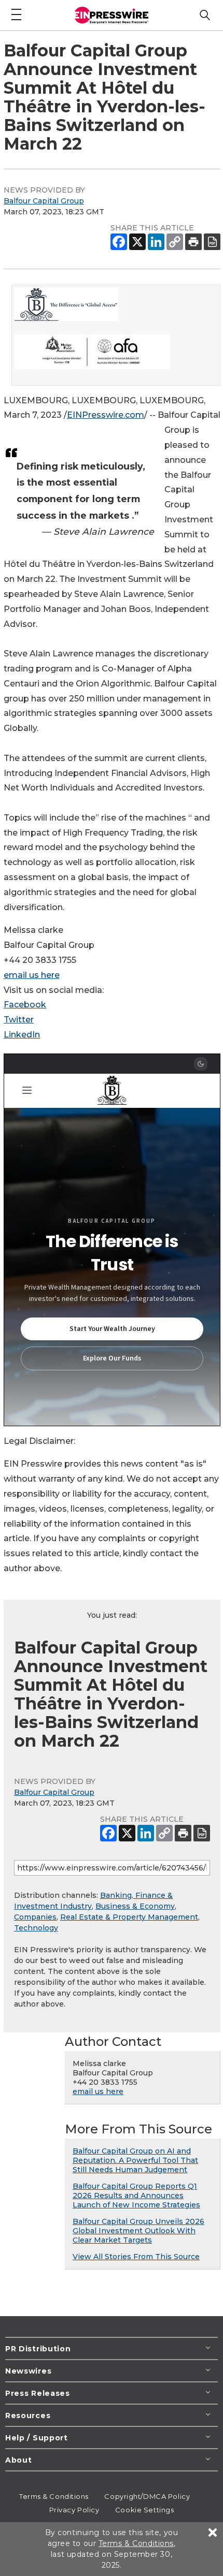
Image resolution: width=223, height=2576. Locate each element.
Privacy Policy (74, 2510)
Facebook (25, 1005)
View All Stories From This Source (136, 2257)
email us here (32, 975)
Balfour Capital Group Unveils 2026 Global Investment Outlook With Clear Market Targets (138, 2231)
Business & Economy (135, 1906)
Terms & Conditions (54, 2496)
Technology (36, 1928)
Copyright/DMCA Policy (147, 2496)
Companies (35, 1917)
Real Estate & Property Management (129, 1917)
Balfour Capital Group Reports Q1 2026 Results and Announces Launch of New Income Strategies (136, 2196)
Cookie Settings (144, 2510)
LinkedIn (22, 1035)
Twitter (19, 1020)
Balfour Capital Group (44, 201)
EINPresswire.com (106, 415)
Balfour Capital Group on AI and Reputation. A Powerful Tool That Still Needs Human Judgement (135, 2160)
